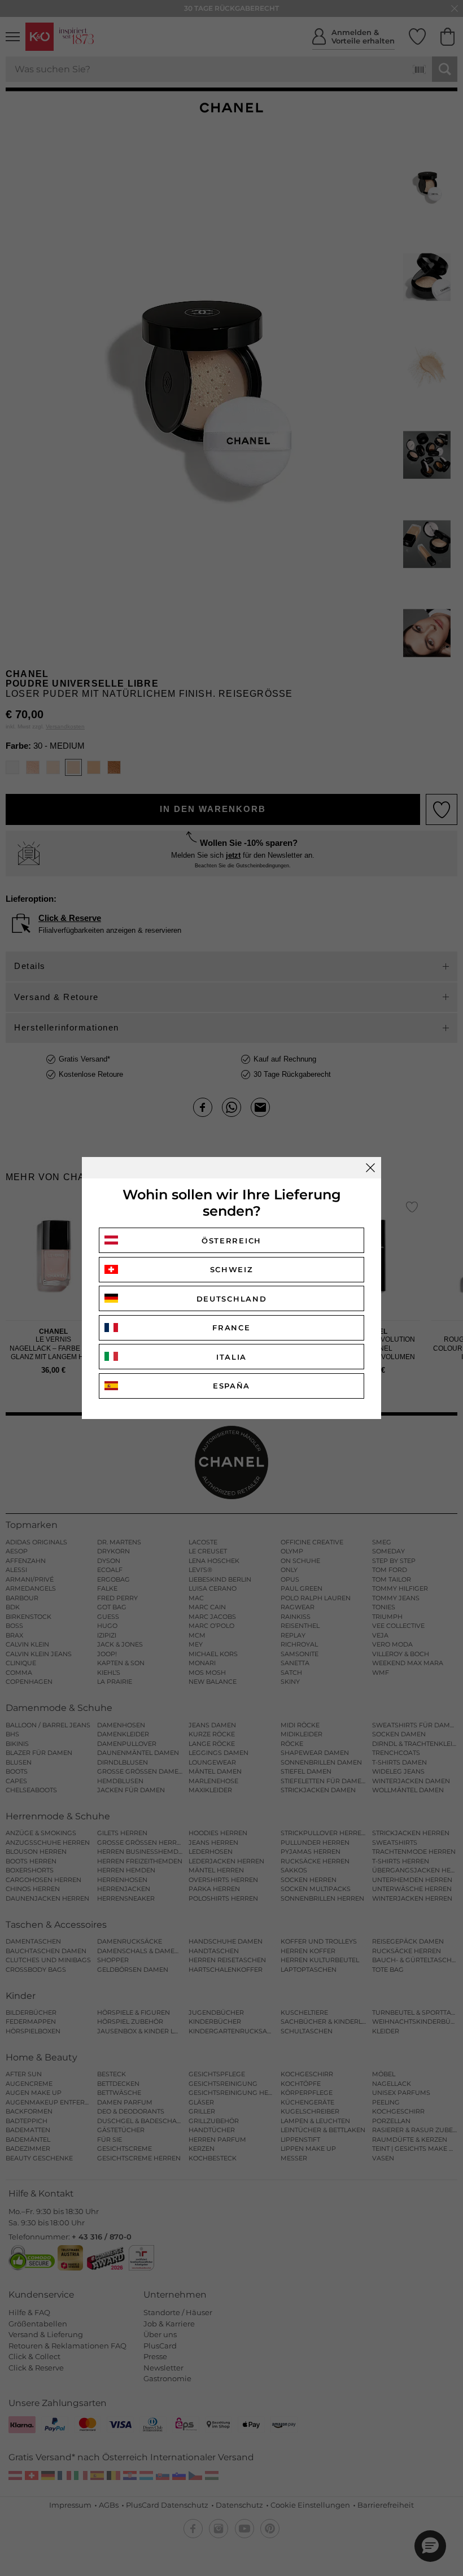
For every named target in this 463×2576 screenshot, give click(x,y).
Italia (231, 1357)
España (231, 1386)
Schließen (370, 1168)
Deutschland (232, 1299)
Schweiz (232, 1269)
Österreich (231, 1241)
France (231, 1328)
